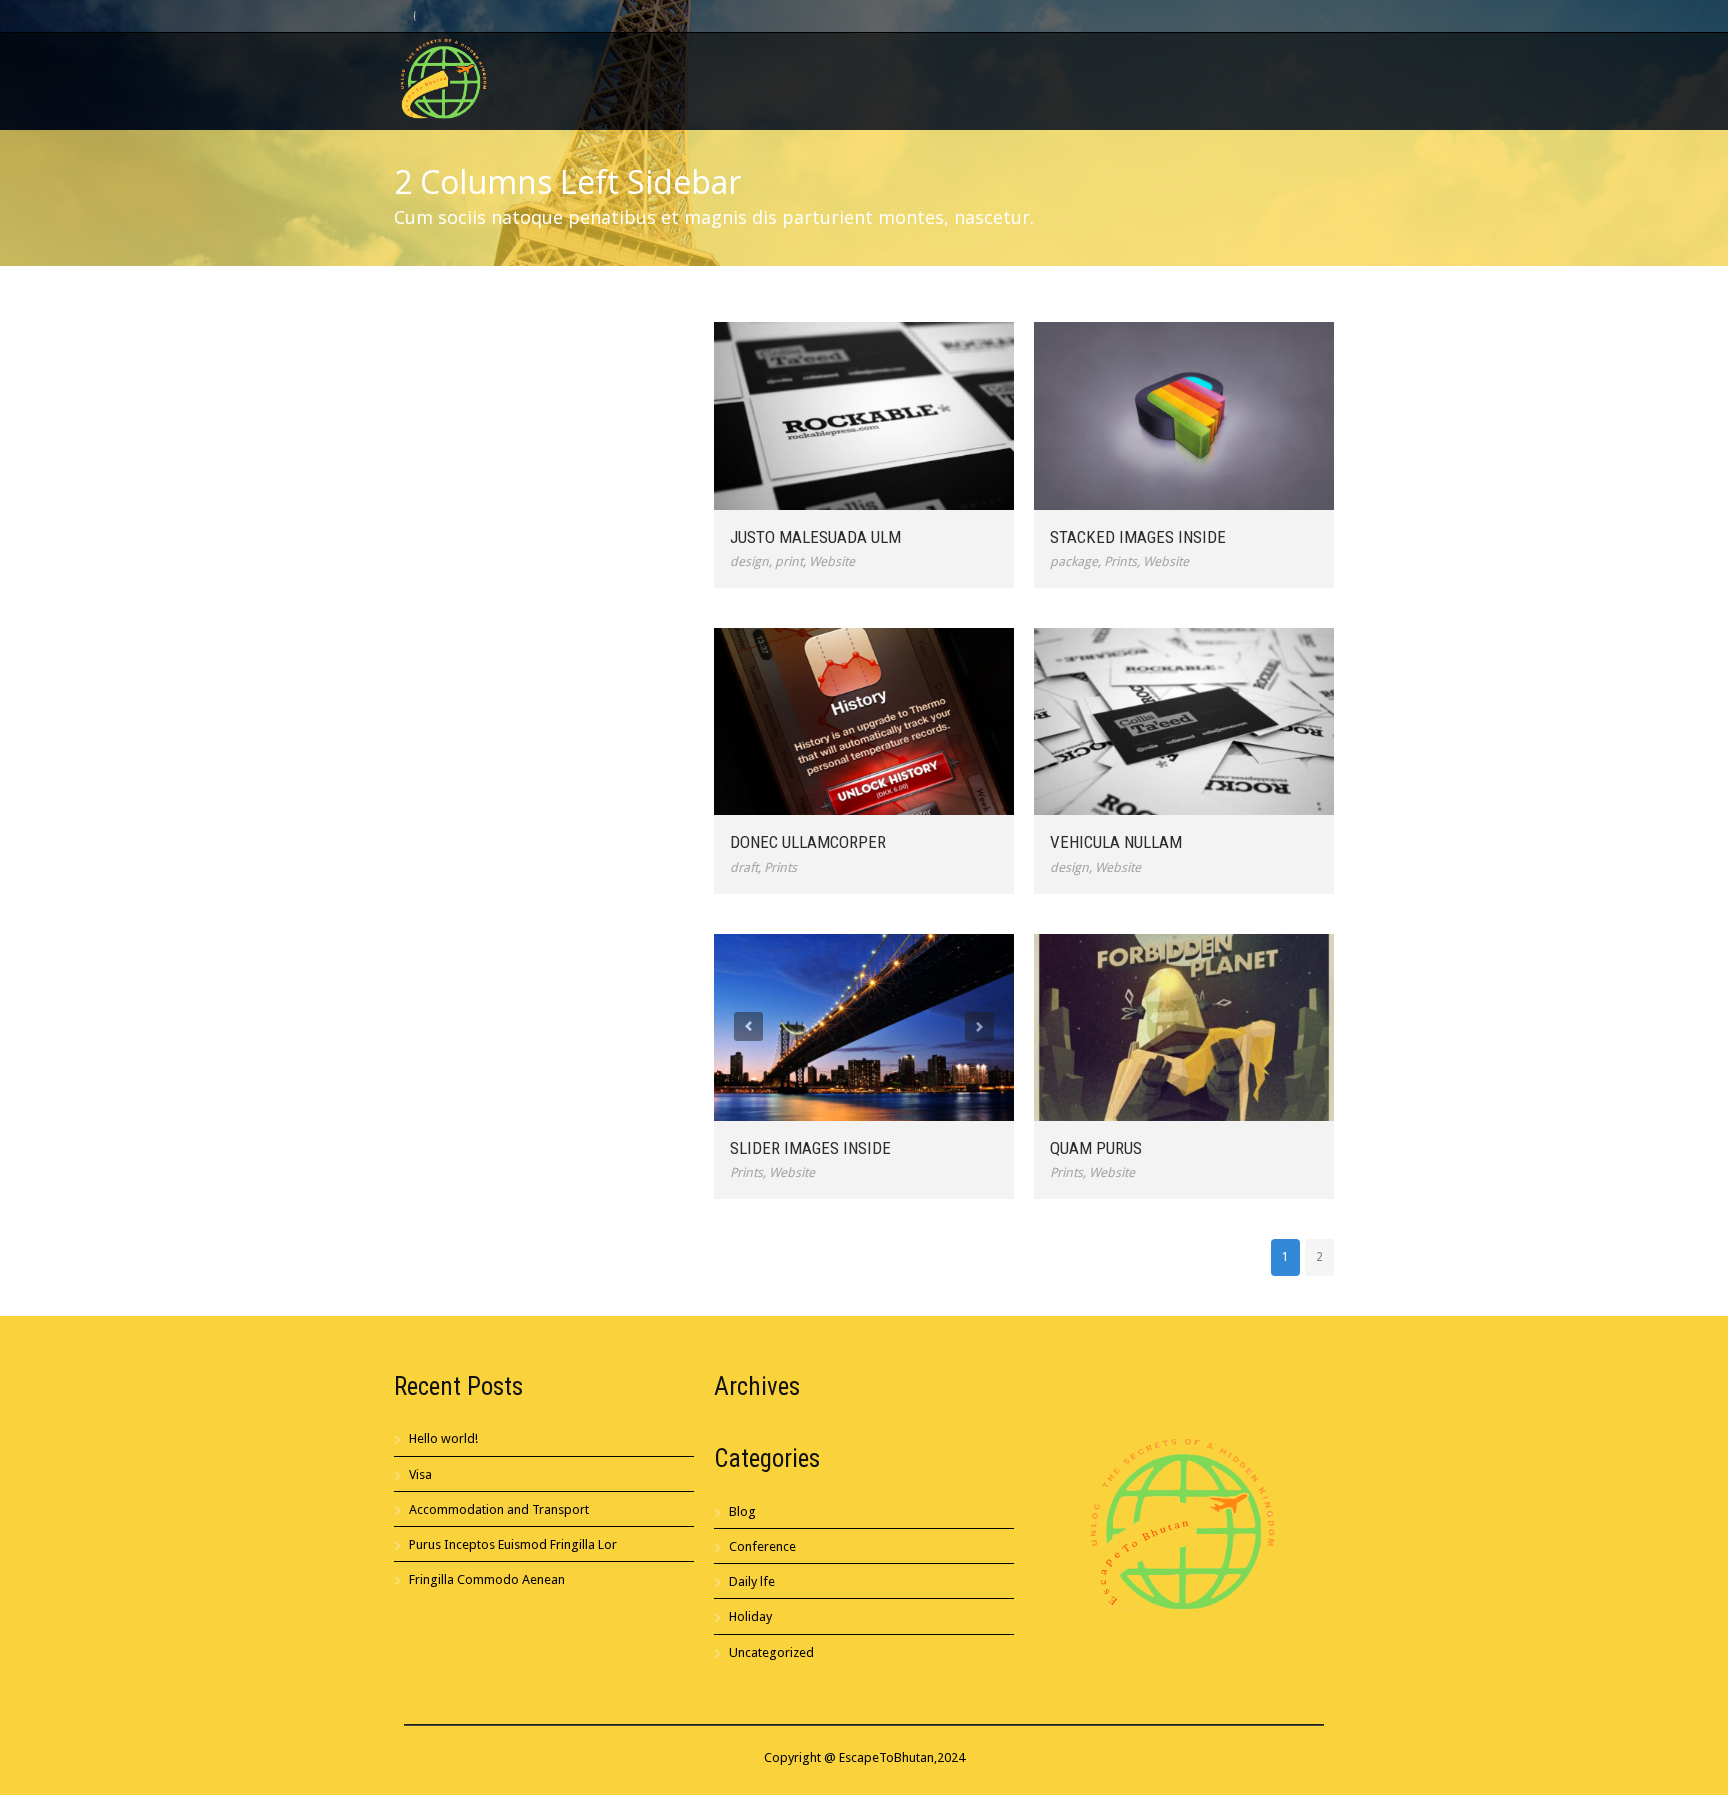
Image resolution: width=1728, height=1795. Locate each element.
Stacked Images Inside (1138, 537)
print (789, 561)
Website (832, 561)
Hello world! (443, 1438)
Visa (420, 1474)
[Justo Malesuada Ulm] (864, 416)
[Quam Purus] (1184, 1028)
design (749, 561)
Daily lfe (752, 1581)
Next (979, 1026)
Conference (762, 1546)
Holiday (750, 1616)
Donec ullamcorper (808, 842)
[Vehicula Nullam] (1184, 722)
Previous (748, 1026)
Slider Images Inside (810, 1148)
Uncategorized (771, 1652)
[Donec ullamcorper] (864, 722)
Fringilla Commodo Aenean (487, 1579)
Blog (742, 1511)
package (1074, 561)
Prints (1120, 561)
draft (744, 867)
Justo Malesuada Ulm (815, 537)
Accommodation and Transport (499, 1509)
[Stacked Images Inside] (1184, 416)
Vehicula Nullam (1116, 842)
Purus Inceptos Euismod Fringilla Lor (513, 1544)
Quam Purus (1096, 1148)
